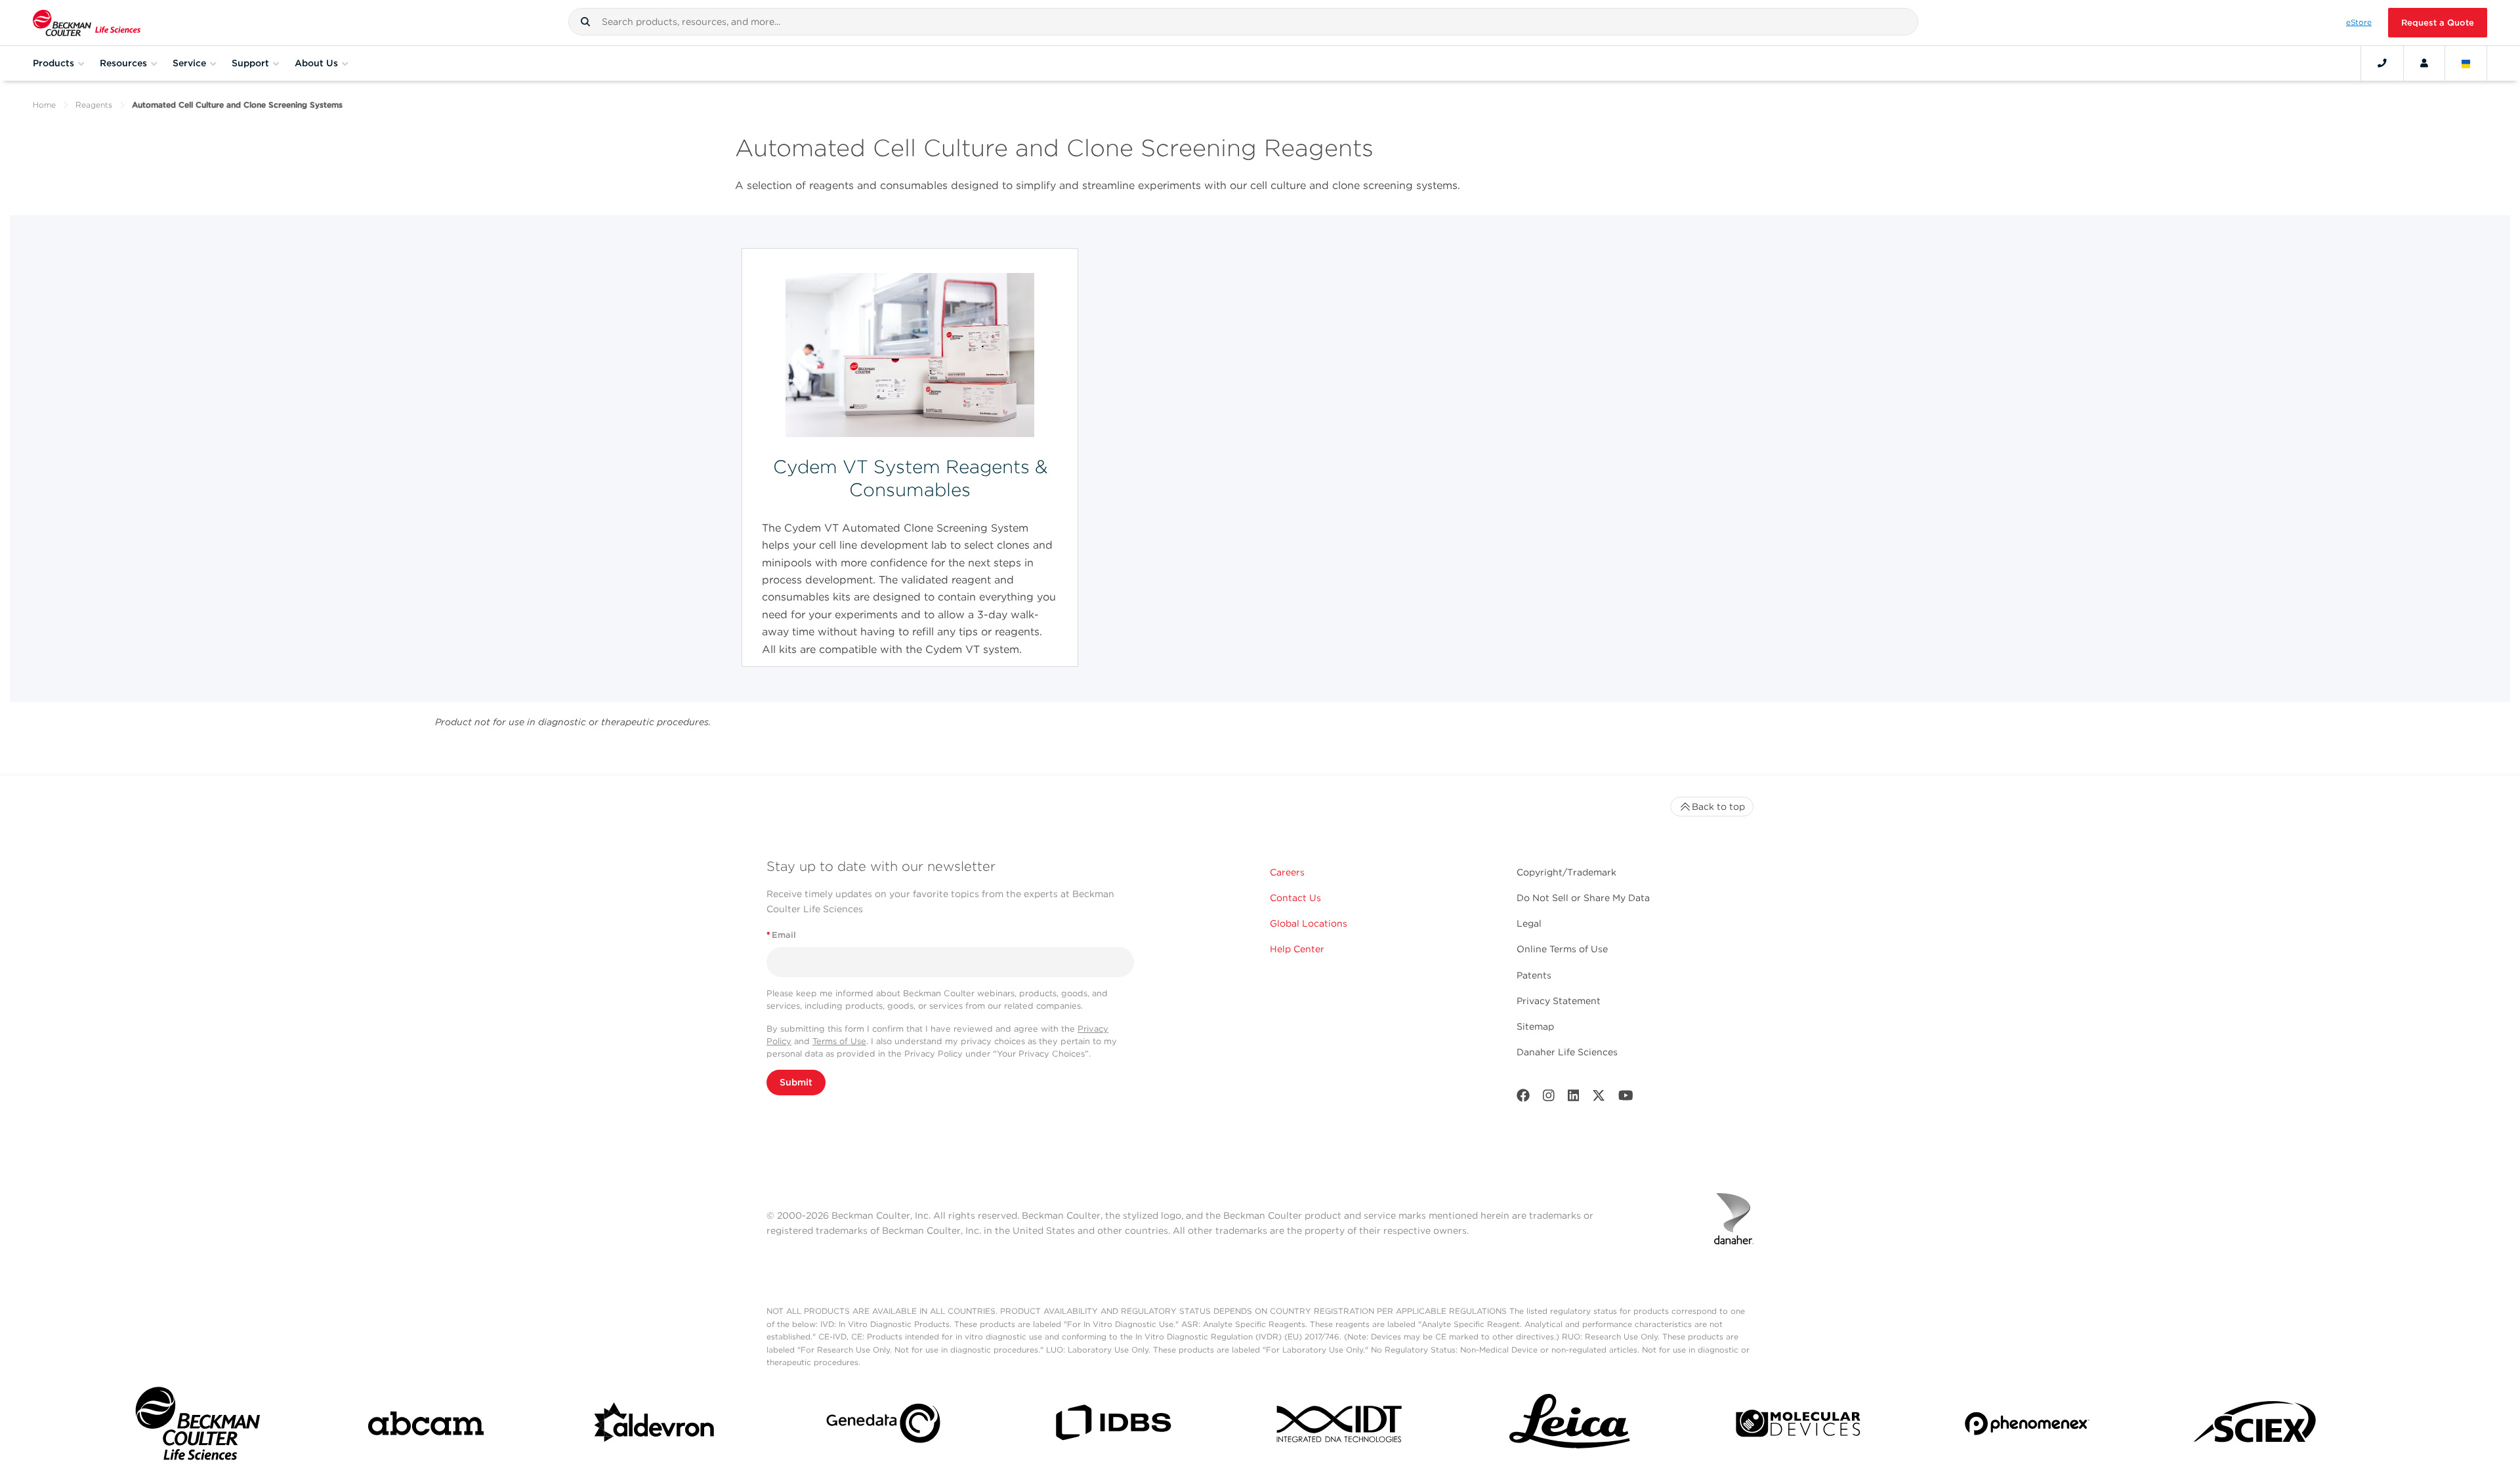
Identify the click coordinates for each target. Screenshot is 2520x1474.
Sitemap (1535, 1026)
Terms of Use (839, 1041)
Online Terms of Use (1562, 949)
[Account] (2424, 63)
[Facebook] (1523, 1098)
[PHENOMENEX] (2027, 1426)
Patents (1534, 975)
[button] (585, 22)
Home (44, 105)
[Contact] (2382, 63)
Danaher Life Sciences (1567, 1052)
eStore (2359, 22)
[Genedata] (883, 1426)
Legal (1529, 923)
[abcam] (426, 1426)
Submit (796, 1082)
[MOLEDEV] (1798, 1426)
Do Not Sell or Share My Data (1583, 898)
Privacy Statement (1559, 1001)
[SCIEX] (2256, 1426)
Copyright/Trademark (1566, 872)
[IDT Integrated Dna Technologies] (1341, 1426)
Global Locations (1309, 923)
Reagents (94, 105)
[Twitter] (1599, 1098)
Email (781, 935)
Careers (1287, 872)
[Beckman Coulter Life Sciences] (87, 23)
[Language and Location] (2466, 63)
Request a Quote (2438, 23)
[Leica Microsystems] (1570, 1426)
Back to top (1718, 807)
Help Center (1297, 949)
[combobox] (1243, 22)
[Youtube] (1626, 1098)
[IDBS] (1112, 1426)
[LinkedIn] (1574, 1098)
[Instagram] (1549, 1098)
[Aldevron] (655, 1426)
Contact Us (1295, 898)
